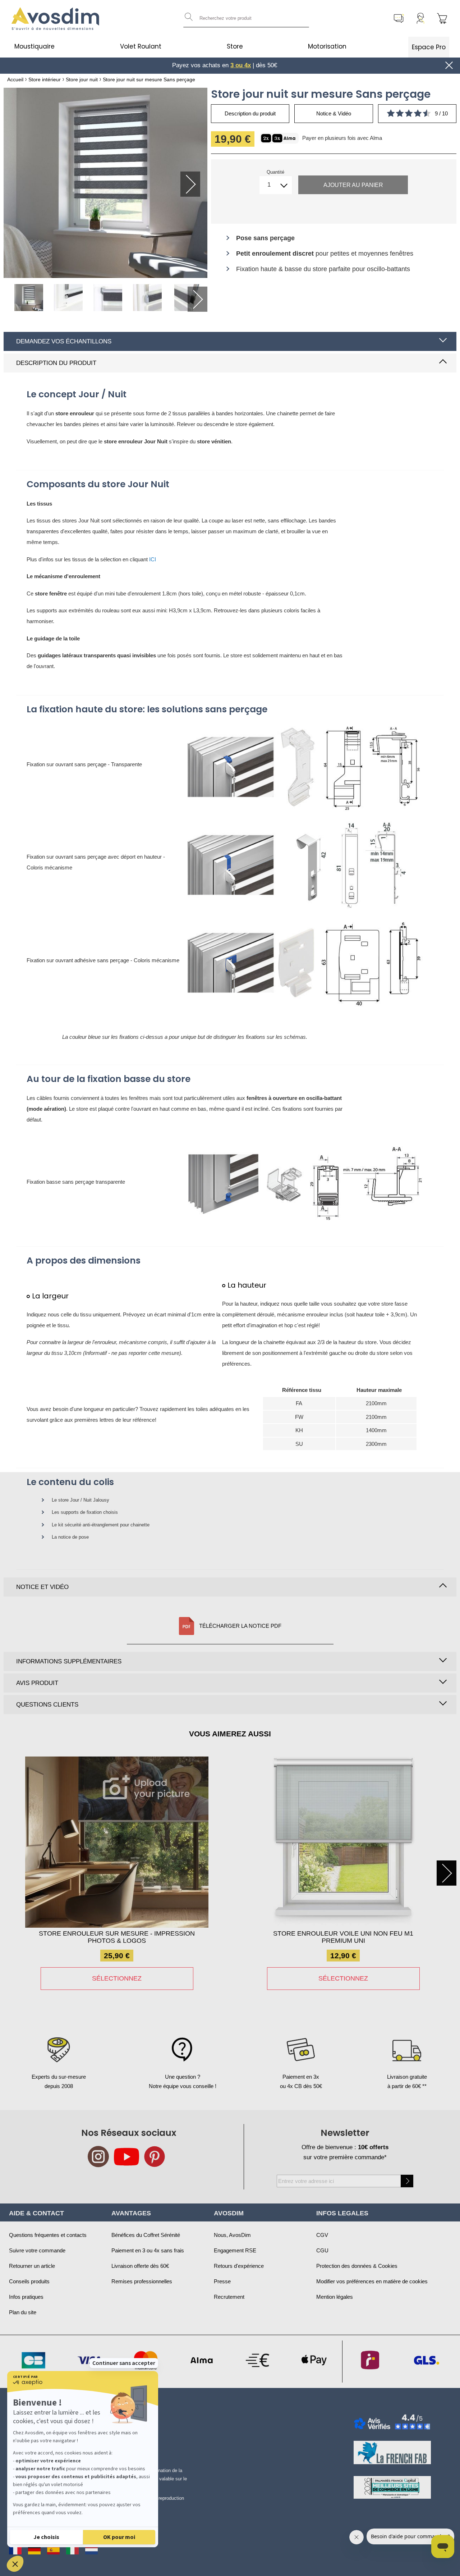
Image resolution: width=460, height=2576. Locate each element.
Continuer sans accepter (124, 2363)
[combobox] (246, 18)
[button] (15, 2564)
